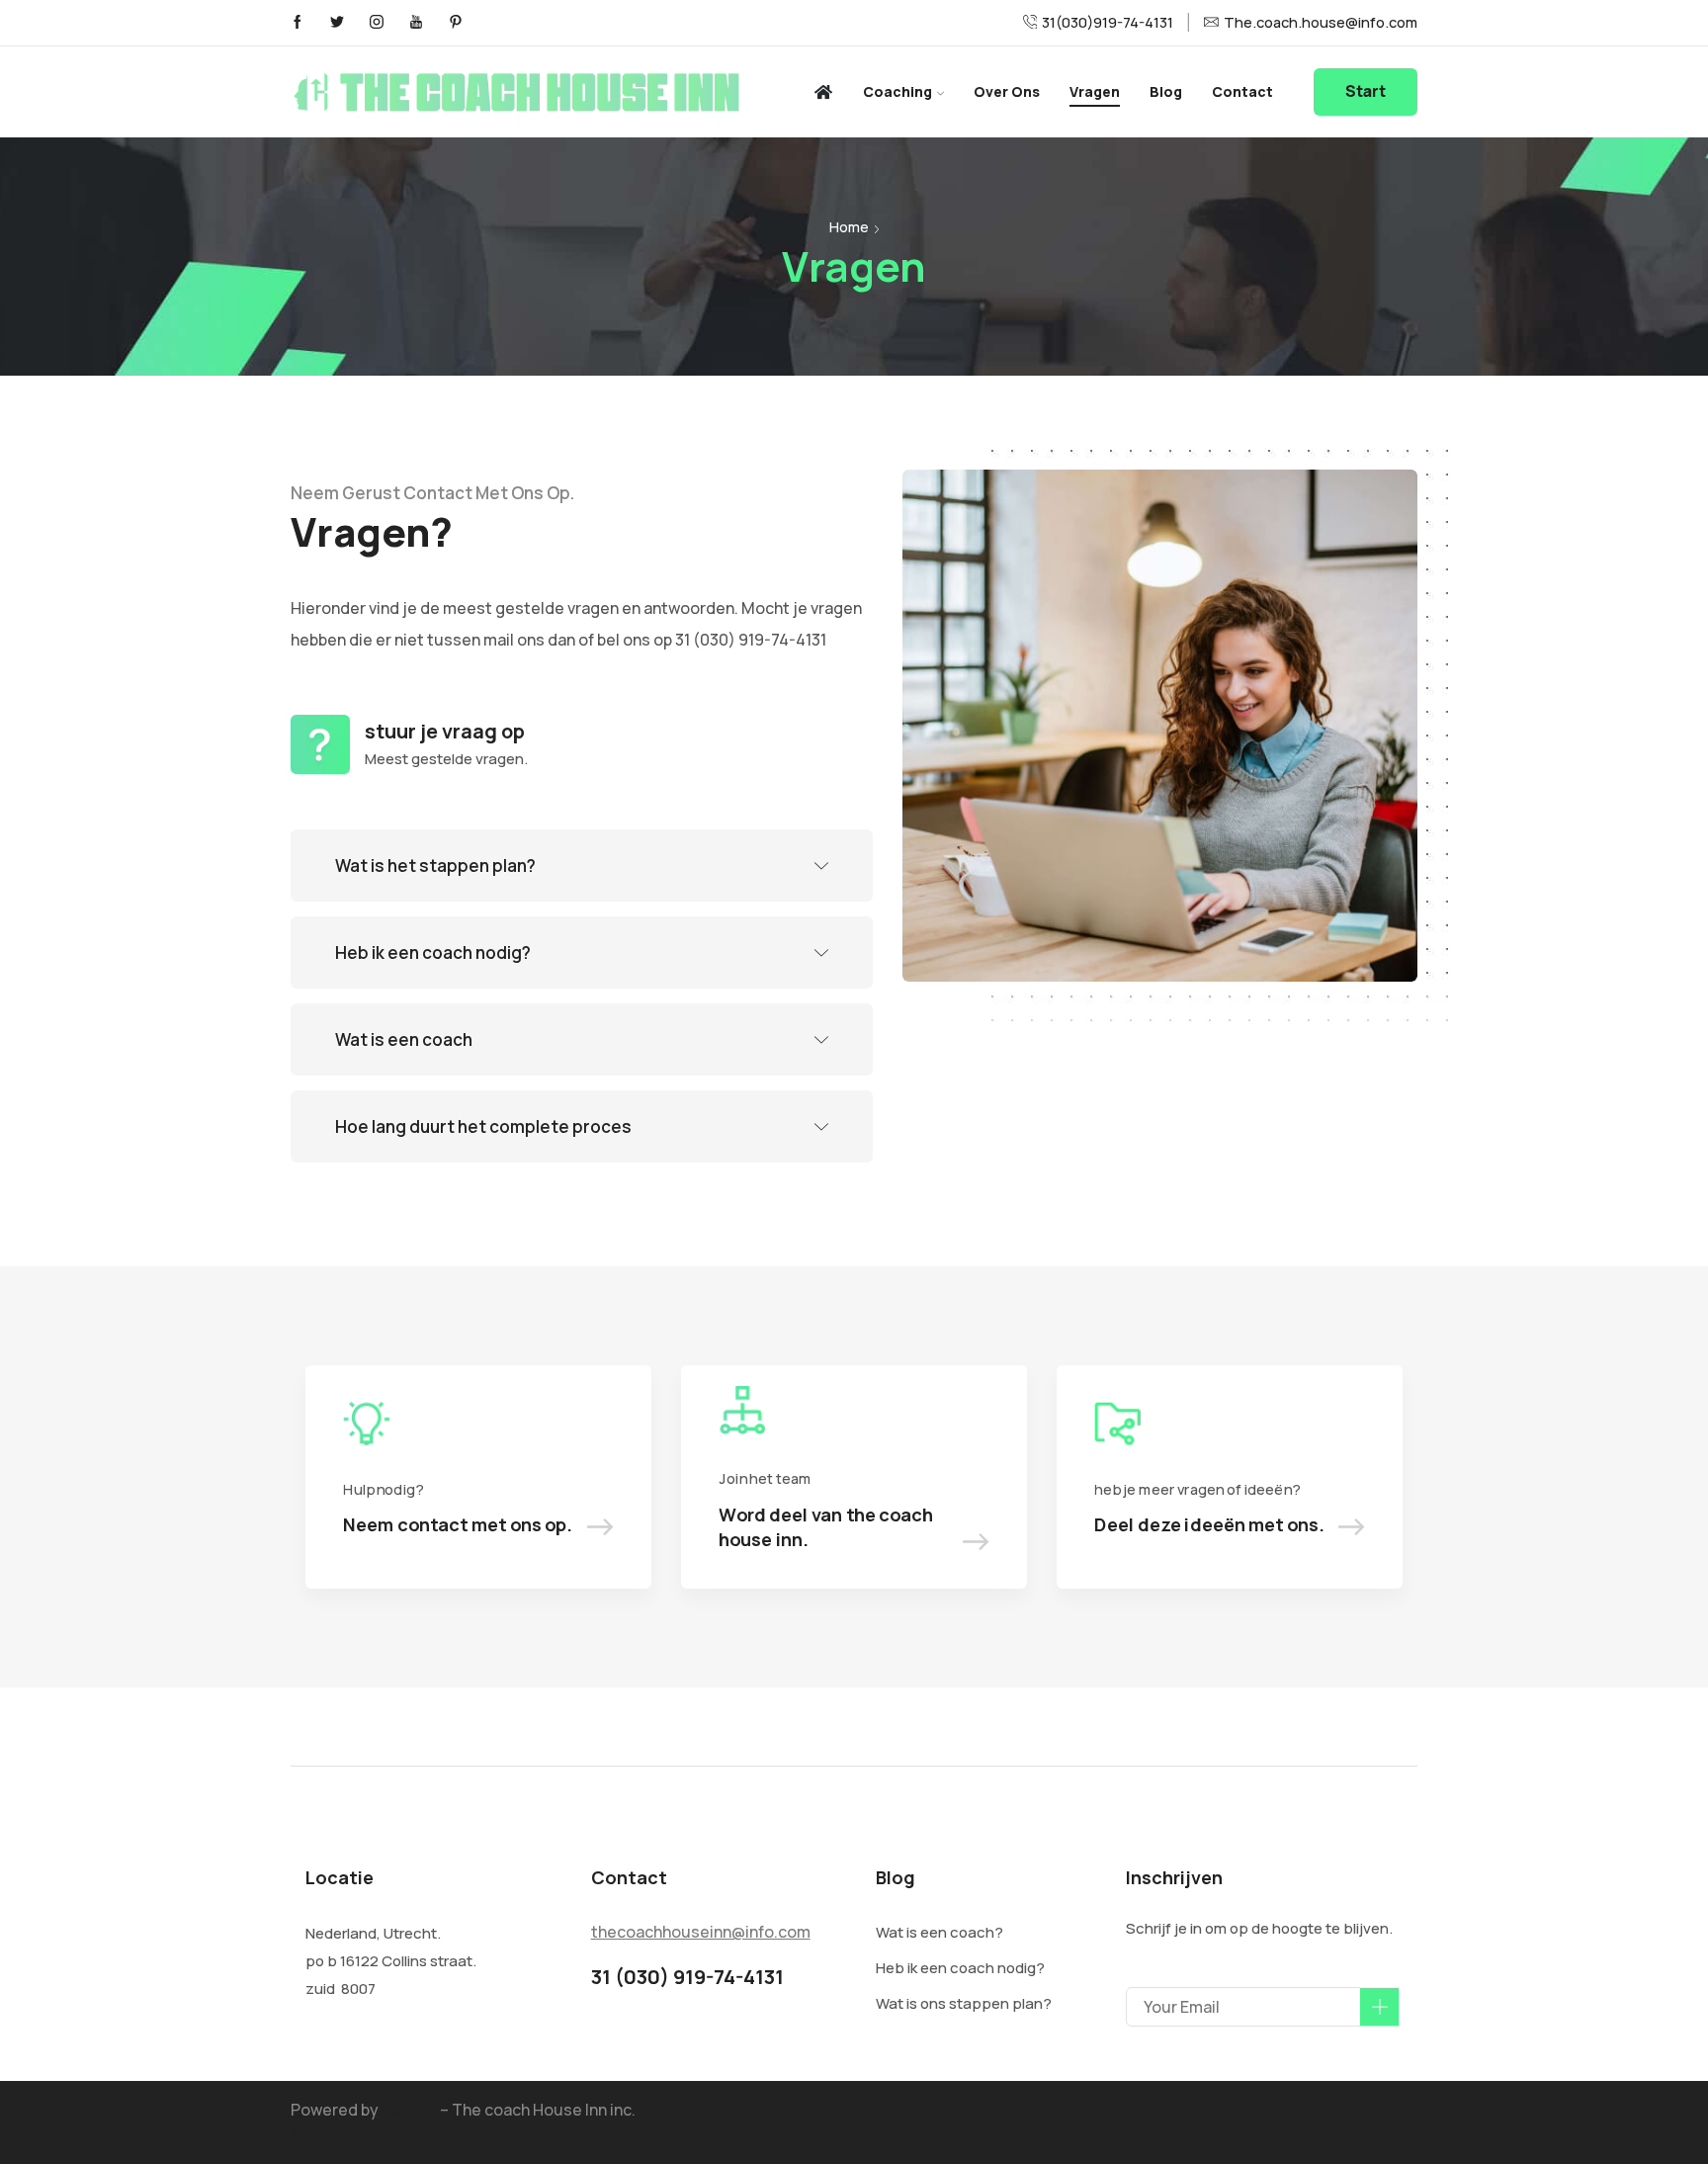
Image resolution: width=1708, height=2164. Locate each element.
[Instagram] (377, 23)
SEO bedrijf (332, 2134)
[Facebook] (298, 23)
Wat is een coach (404, 1039)
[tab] (582, 866)
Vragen (1095, 91)
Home (849, 227)
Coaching (897, 91)
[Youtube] (416, 23)
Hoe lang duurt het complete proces (483, 1126)
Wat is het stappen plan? (435, 866)
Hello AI (409, 2110)
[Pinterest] (456, 23)
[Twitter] (337, 23)
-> (600, 1524)
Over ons (1007, 91)
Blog (1166, 91)
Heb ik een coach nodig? (433, 952)
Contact (1242, 91)
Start (1366, 91)
